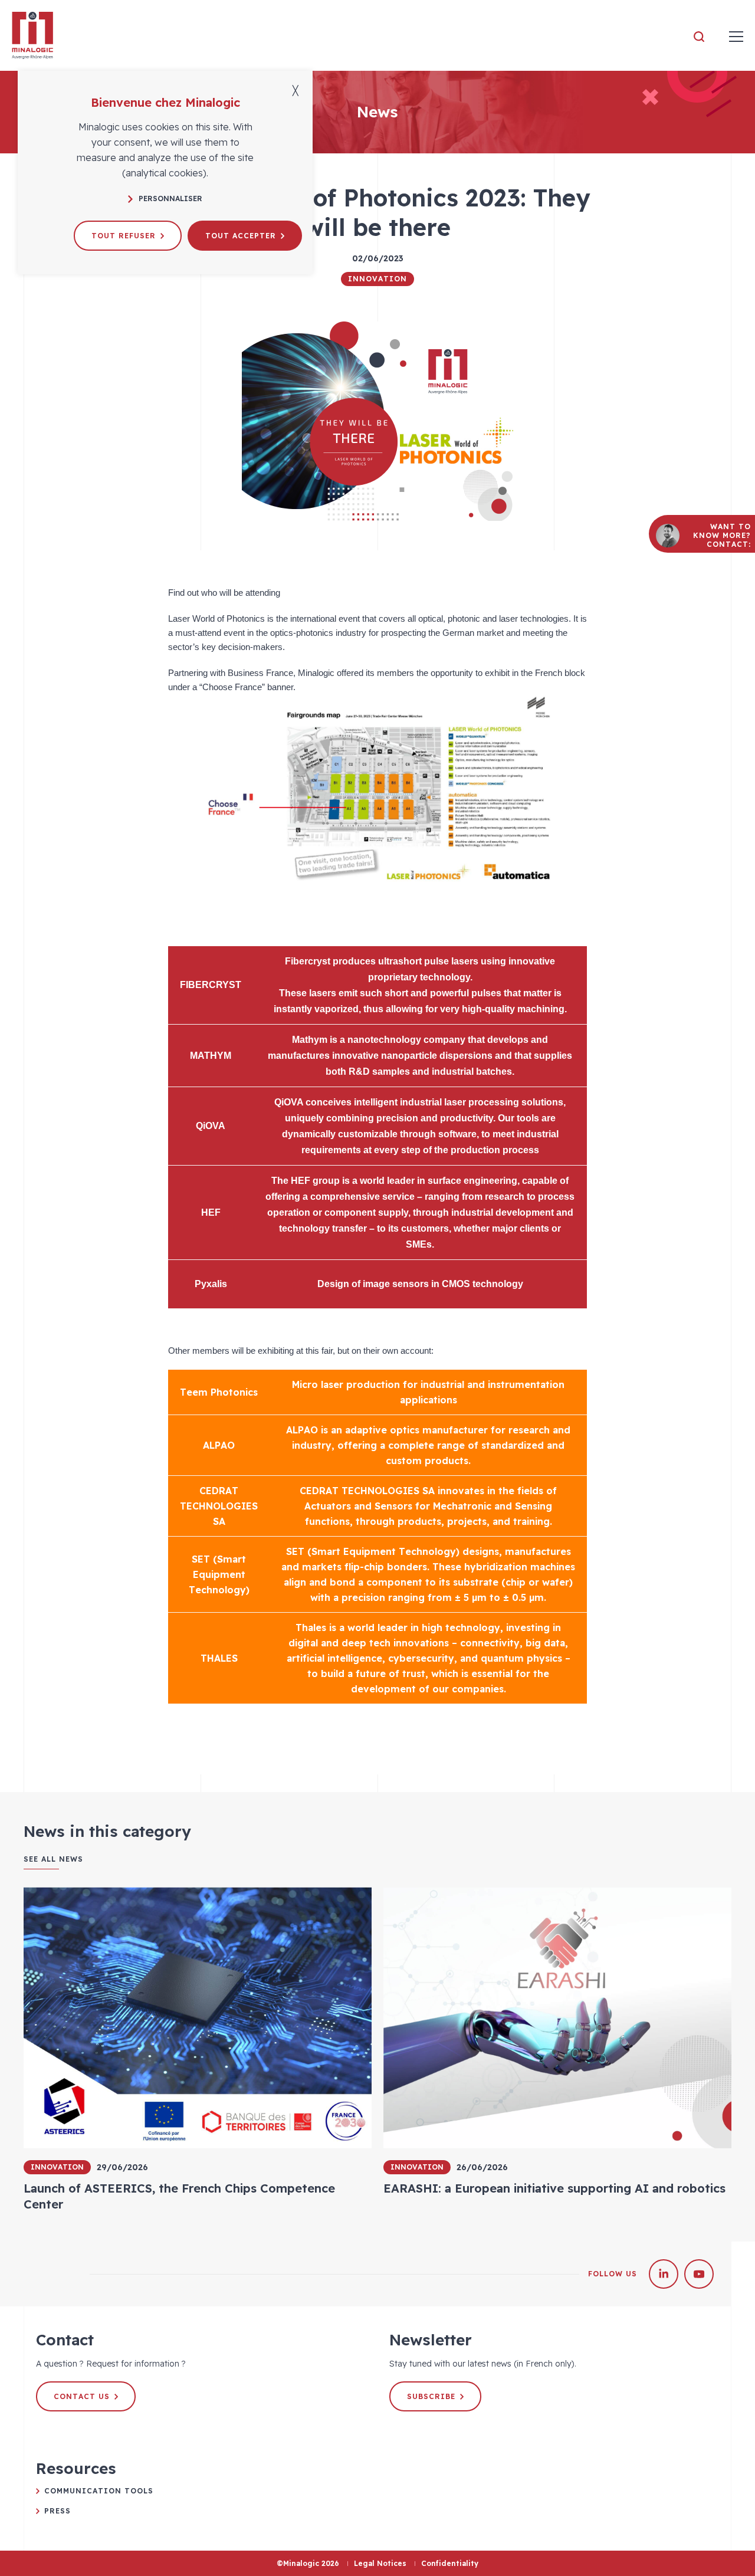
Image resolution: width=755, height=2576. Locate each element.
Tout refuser (124, 236)
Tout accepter (241, 236)
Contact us (82, 2396)
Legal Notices (380, 2563)
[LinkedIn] (664, 2274)
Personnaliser (170, 198)
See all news (53, 1859)
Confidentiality (450, 2563)
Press (58, 2511)
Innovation (377, 279)
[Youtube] (699, 2274)
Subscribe (431, 2396)
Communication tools (99, 2491)
